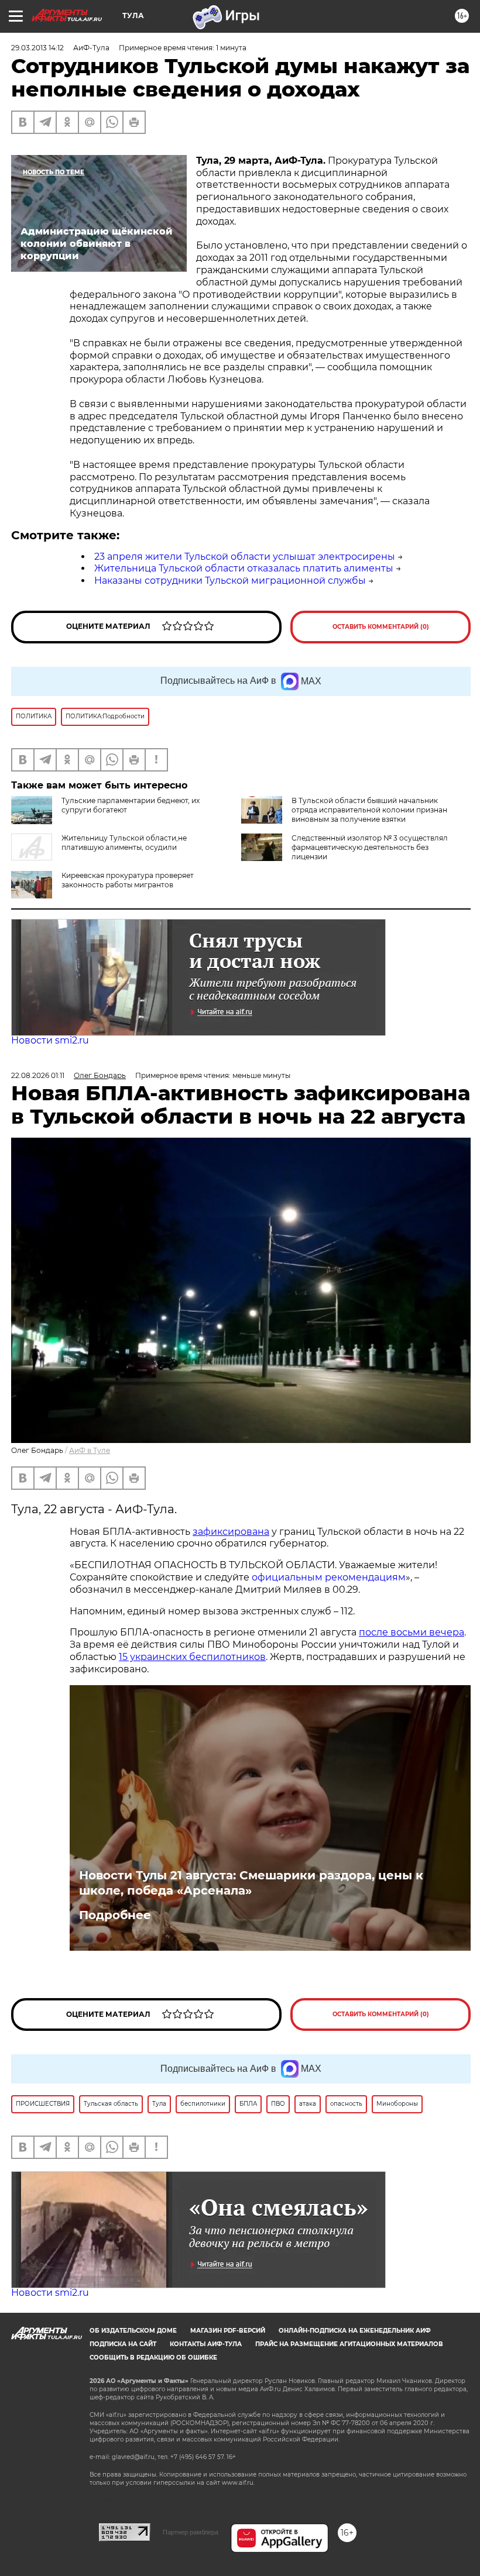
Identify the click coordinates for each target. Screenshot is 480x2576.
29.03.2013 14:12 (37, 48)
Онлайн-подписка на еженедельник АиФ (355, 2331)
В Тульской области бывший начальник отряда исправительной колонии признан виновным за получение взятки (369, 810)
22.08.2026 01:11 (38, 1075)
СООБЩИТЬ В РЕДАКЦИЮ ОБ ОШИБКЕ (153, 2358)
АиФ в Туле (90, 1450)
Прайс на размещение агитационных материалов (349, 2344)
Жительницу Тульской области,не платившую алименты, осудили (124, 843)
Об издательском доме (133, 2331)
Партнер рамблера (191, 2532)
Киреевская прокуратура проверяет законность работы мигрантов (128, 880)
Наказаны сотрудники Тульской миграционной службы (230, 581)
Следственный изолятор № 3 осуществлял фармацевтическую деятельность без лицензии (370, 847)
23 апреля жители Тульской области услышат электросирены (245, 557)
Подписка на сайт (123, 2344)
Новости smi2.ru (50, 1040)
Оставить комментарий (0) (381, 627)
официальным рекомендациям (329, 1577)
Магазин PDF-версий (228, 2331)
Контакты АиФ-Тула (206, 2344)
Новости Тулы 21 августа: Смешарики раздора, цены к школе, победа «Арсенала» (251, 1883)
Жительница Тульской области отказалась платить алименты (244, 568)
